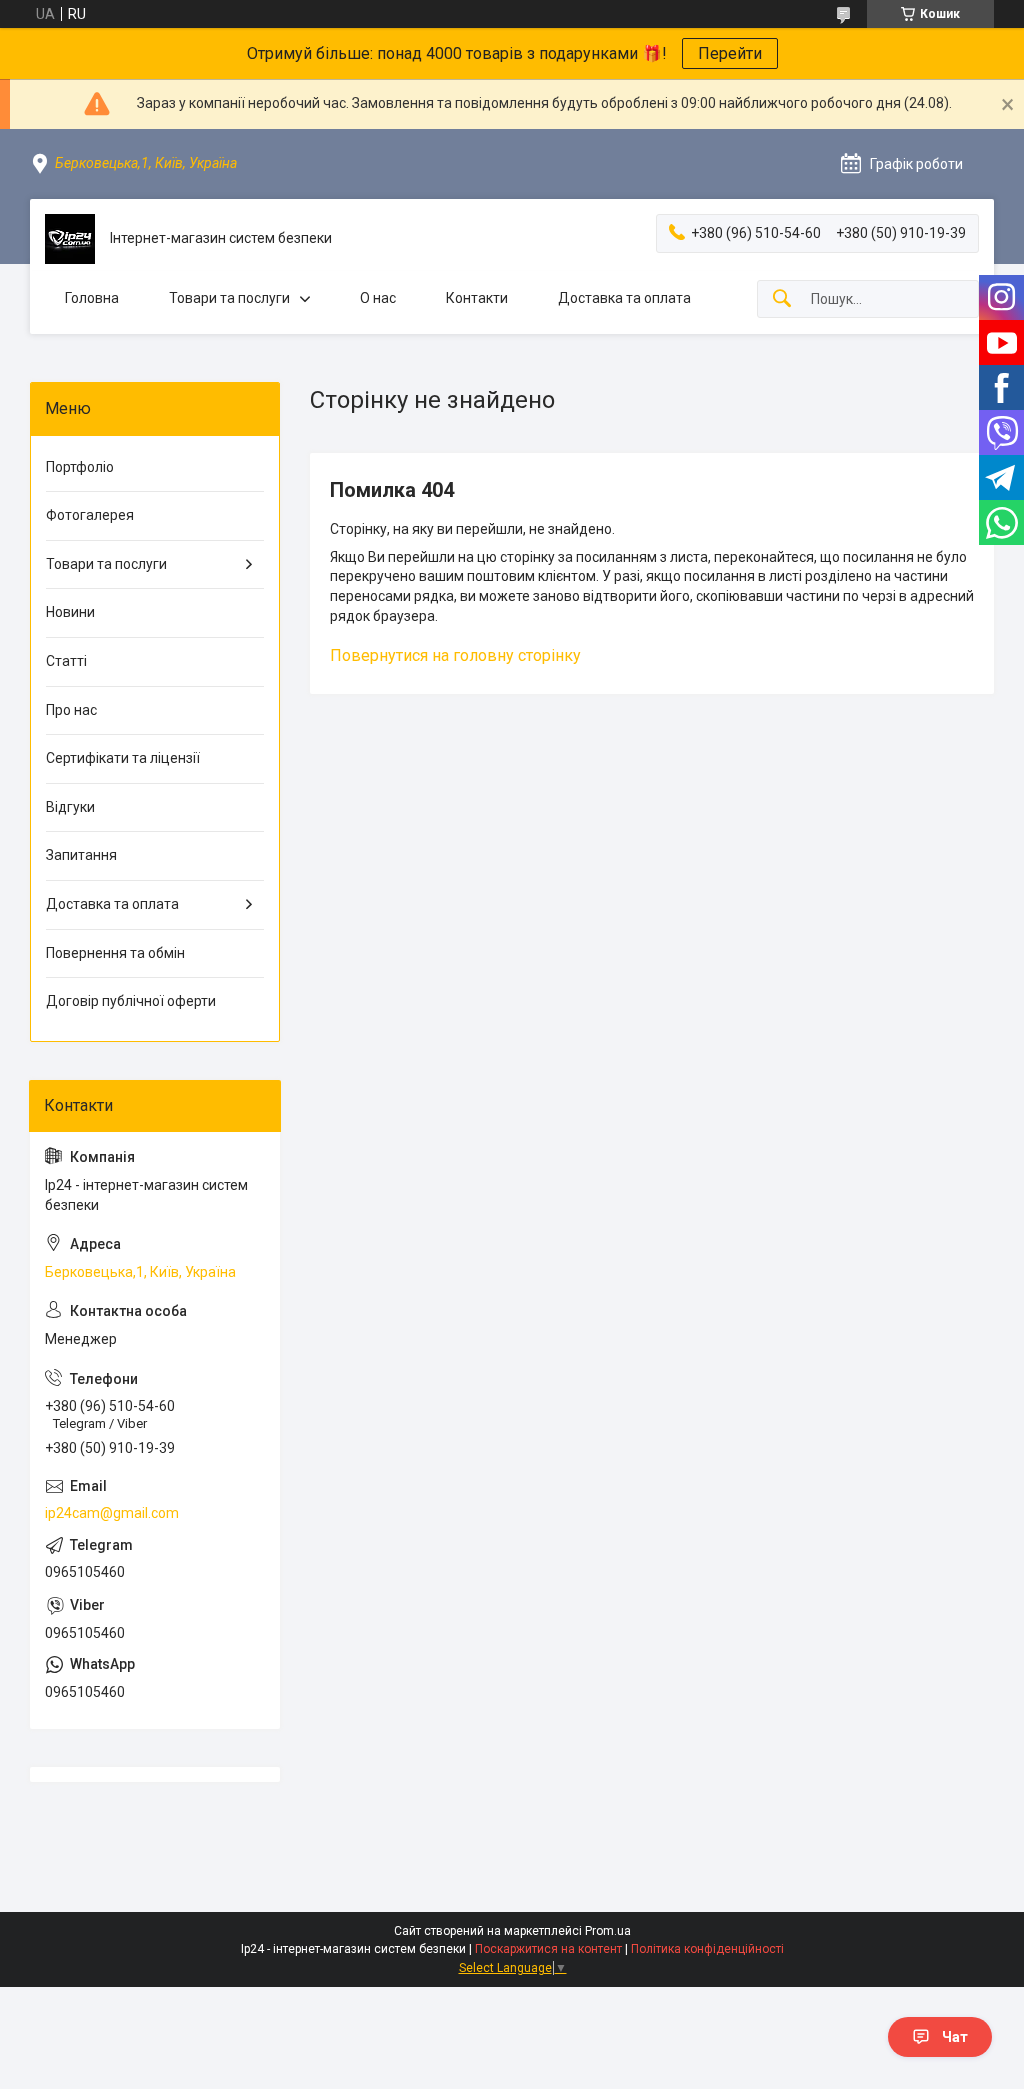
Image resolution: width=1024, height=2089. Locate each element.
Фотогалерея (90, 515)
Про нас (71, 710)
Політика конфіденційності (707, 1949)
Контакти (477, 298)
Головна (92, 298)
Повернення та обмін (115, 953)
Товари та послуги (229, 298)
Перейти (730, 53)
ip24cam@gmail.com (112, 1513)
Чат (955, 2037)
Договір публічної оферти (131, 1001)
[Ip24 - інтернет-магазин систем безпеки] (70, 239)
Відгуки (70, 807)
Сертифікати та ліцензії (123, 758)
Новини (70, 612)
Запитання (81, 855)
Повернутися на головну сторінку (455, 655)
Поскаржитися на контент (548, 1949)
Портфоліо (80, 467)
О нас (378, 298)
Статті (66, 661)
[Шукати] (782, 299)
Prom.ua (608, 1931)
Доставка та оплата (624, 298)
